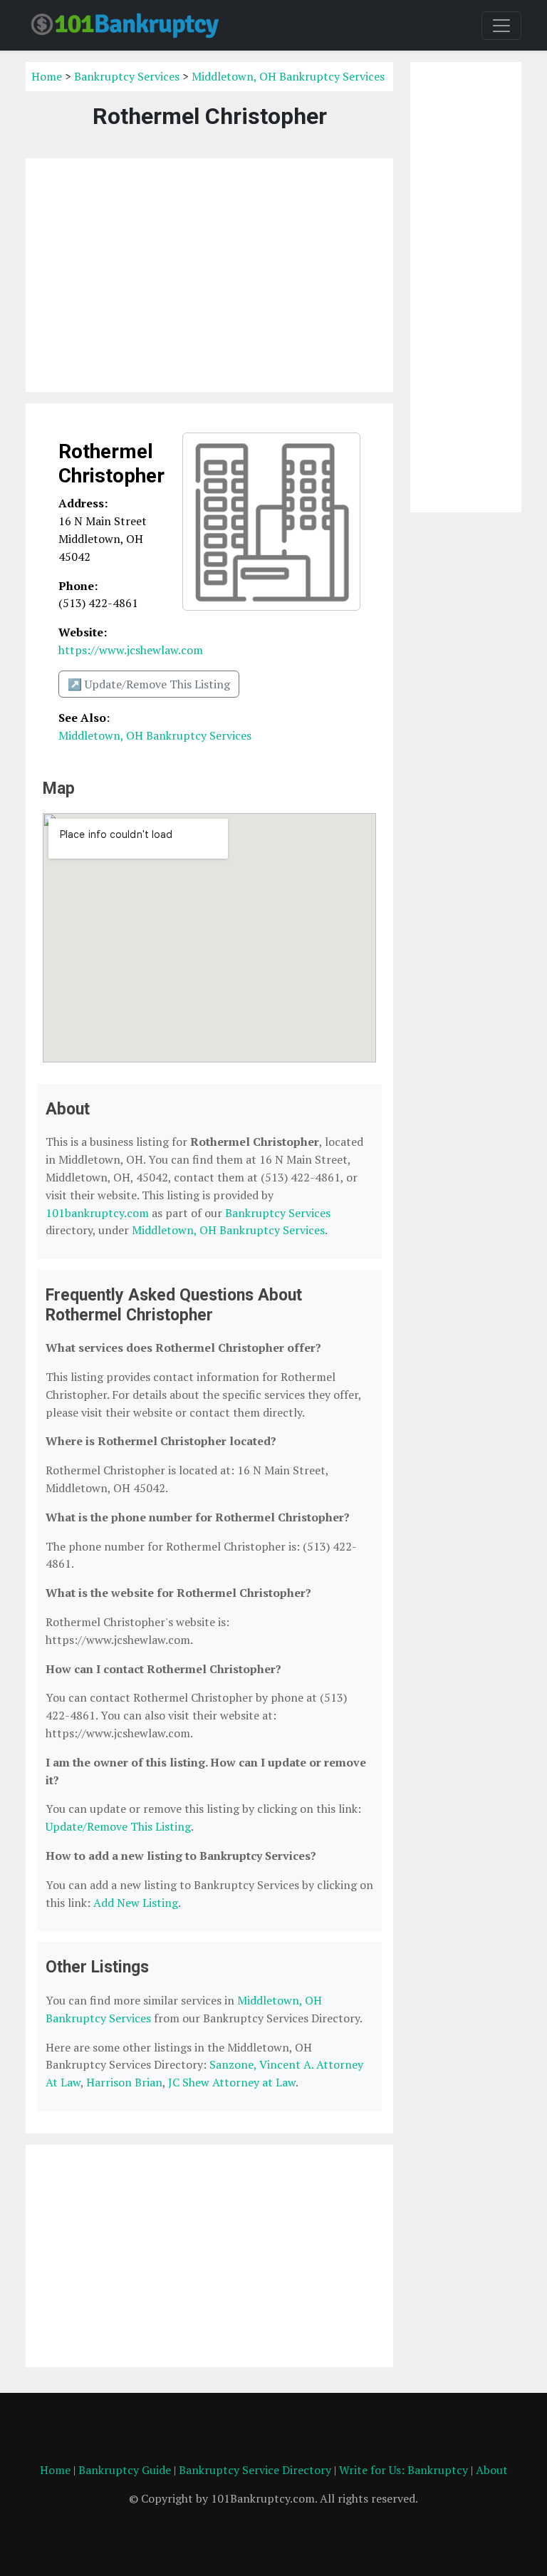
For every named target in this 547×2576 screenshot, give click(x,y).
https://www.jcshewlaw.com (131, 650)
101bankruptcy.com (97, 1213)
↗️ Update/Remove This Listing (149, 684)
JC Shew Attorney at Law (232, 2082)
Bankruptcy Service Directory (255, 2470)
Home (47, 76)
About (492, 2470)
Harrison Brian (124, 2082)
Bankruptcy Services (127, 76)
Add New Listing (136, 1903)
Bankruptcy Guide (125, 2470)
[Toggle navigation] (501, 26)
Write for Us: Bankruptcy (403, 2470)
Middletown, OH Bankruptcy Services (288, 76)
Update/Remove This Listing (118, 1826)
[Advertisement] (209, 275)
